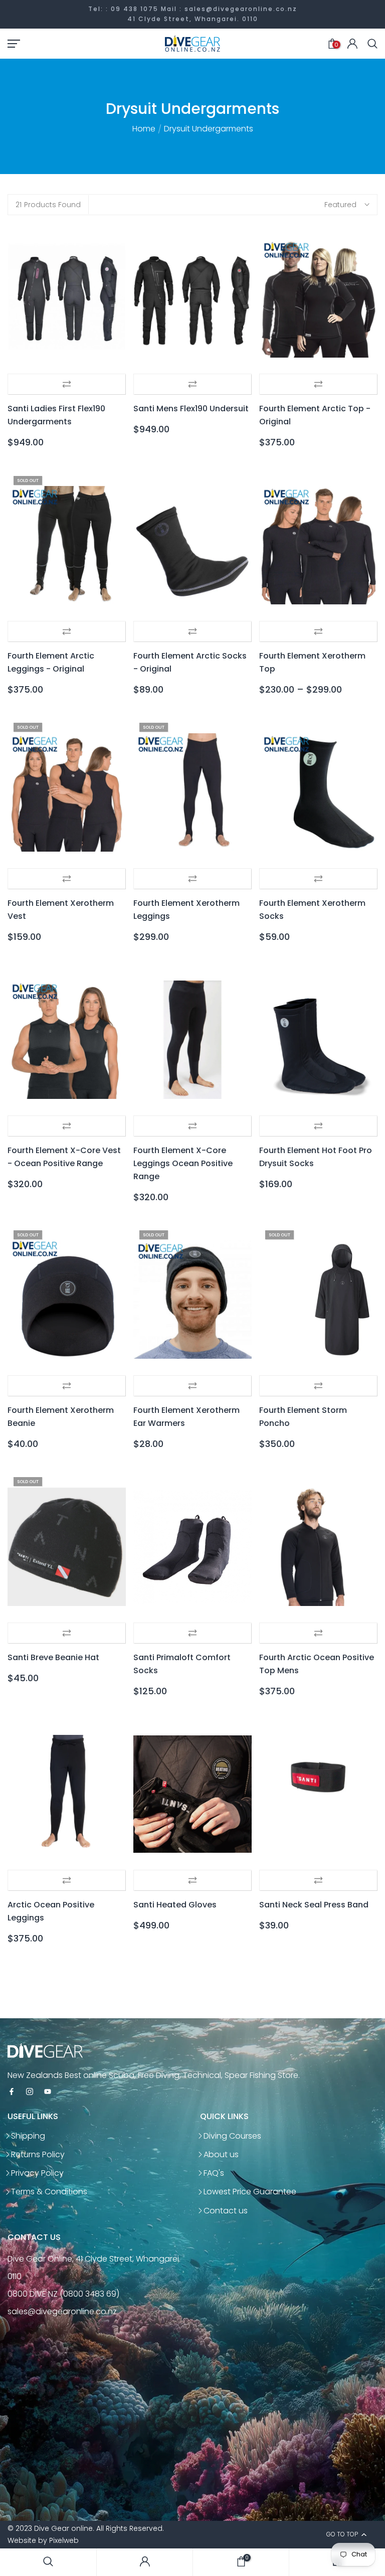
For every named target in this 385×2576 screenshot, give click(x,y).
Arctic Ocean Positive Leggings (51, 1911)
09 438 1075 (135, 9)
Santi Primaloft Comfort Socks (182, 1664)
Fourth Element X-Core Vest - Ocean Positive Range (64, 1157)
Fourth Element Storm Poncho (303, 1417)
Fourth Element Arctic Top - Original (315, 415)
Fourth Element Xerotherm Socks (312, 910)
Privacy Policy (37, 2173)
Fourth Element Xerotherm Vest (61, 910)
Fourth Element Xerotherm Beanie (61, 1417)
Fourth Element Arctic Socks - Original (190, 662)
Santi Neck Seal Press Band (314, 1905)
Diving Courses (232, 2136)
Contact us (226, 2211)
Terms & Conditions (49, 2192)
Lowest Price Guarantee (250, 2192)
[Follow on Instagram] (30, 2092)
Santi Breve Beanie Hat (53, 1657)
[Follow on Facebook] (12, 2092)
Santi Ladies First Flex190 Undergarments (56, 415)
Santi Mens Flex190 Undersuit (191, 409)
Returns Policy (38, 2154)
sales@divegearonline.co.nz (241, 9)
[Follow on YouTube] (48, 2092)
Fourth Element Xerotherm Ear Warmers (186, 1417)
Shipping (28, 2136)
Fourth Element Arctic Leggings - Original (51, 662)
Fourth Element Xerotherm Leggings (186, 910)
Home (144, 129)
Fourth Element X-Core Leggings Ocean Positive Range (183, 1163)
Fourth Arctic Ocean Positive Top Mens (317, 1664)
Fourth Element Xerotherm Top (312, 662)
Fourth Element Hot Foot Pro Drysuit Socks (316, 1157)
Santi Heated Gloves (175, 1905)
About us (221, 2154)
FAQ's (214, 2173)
